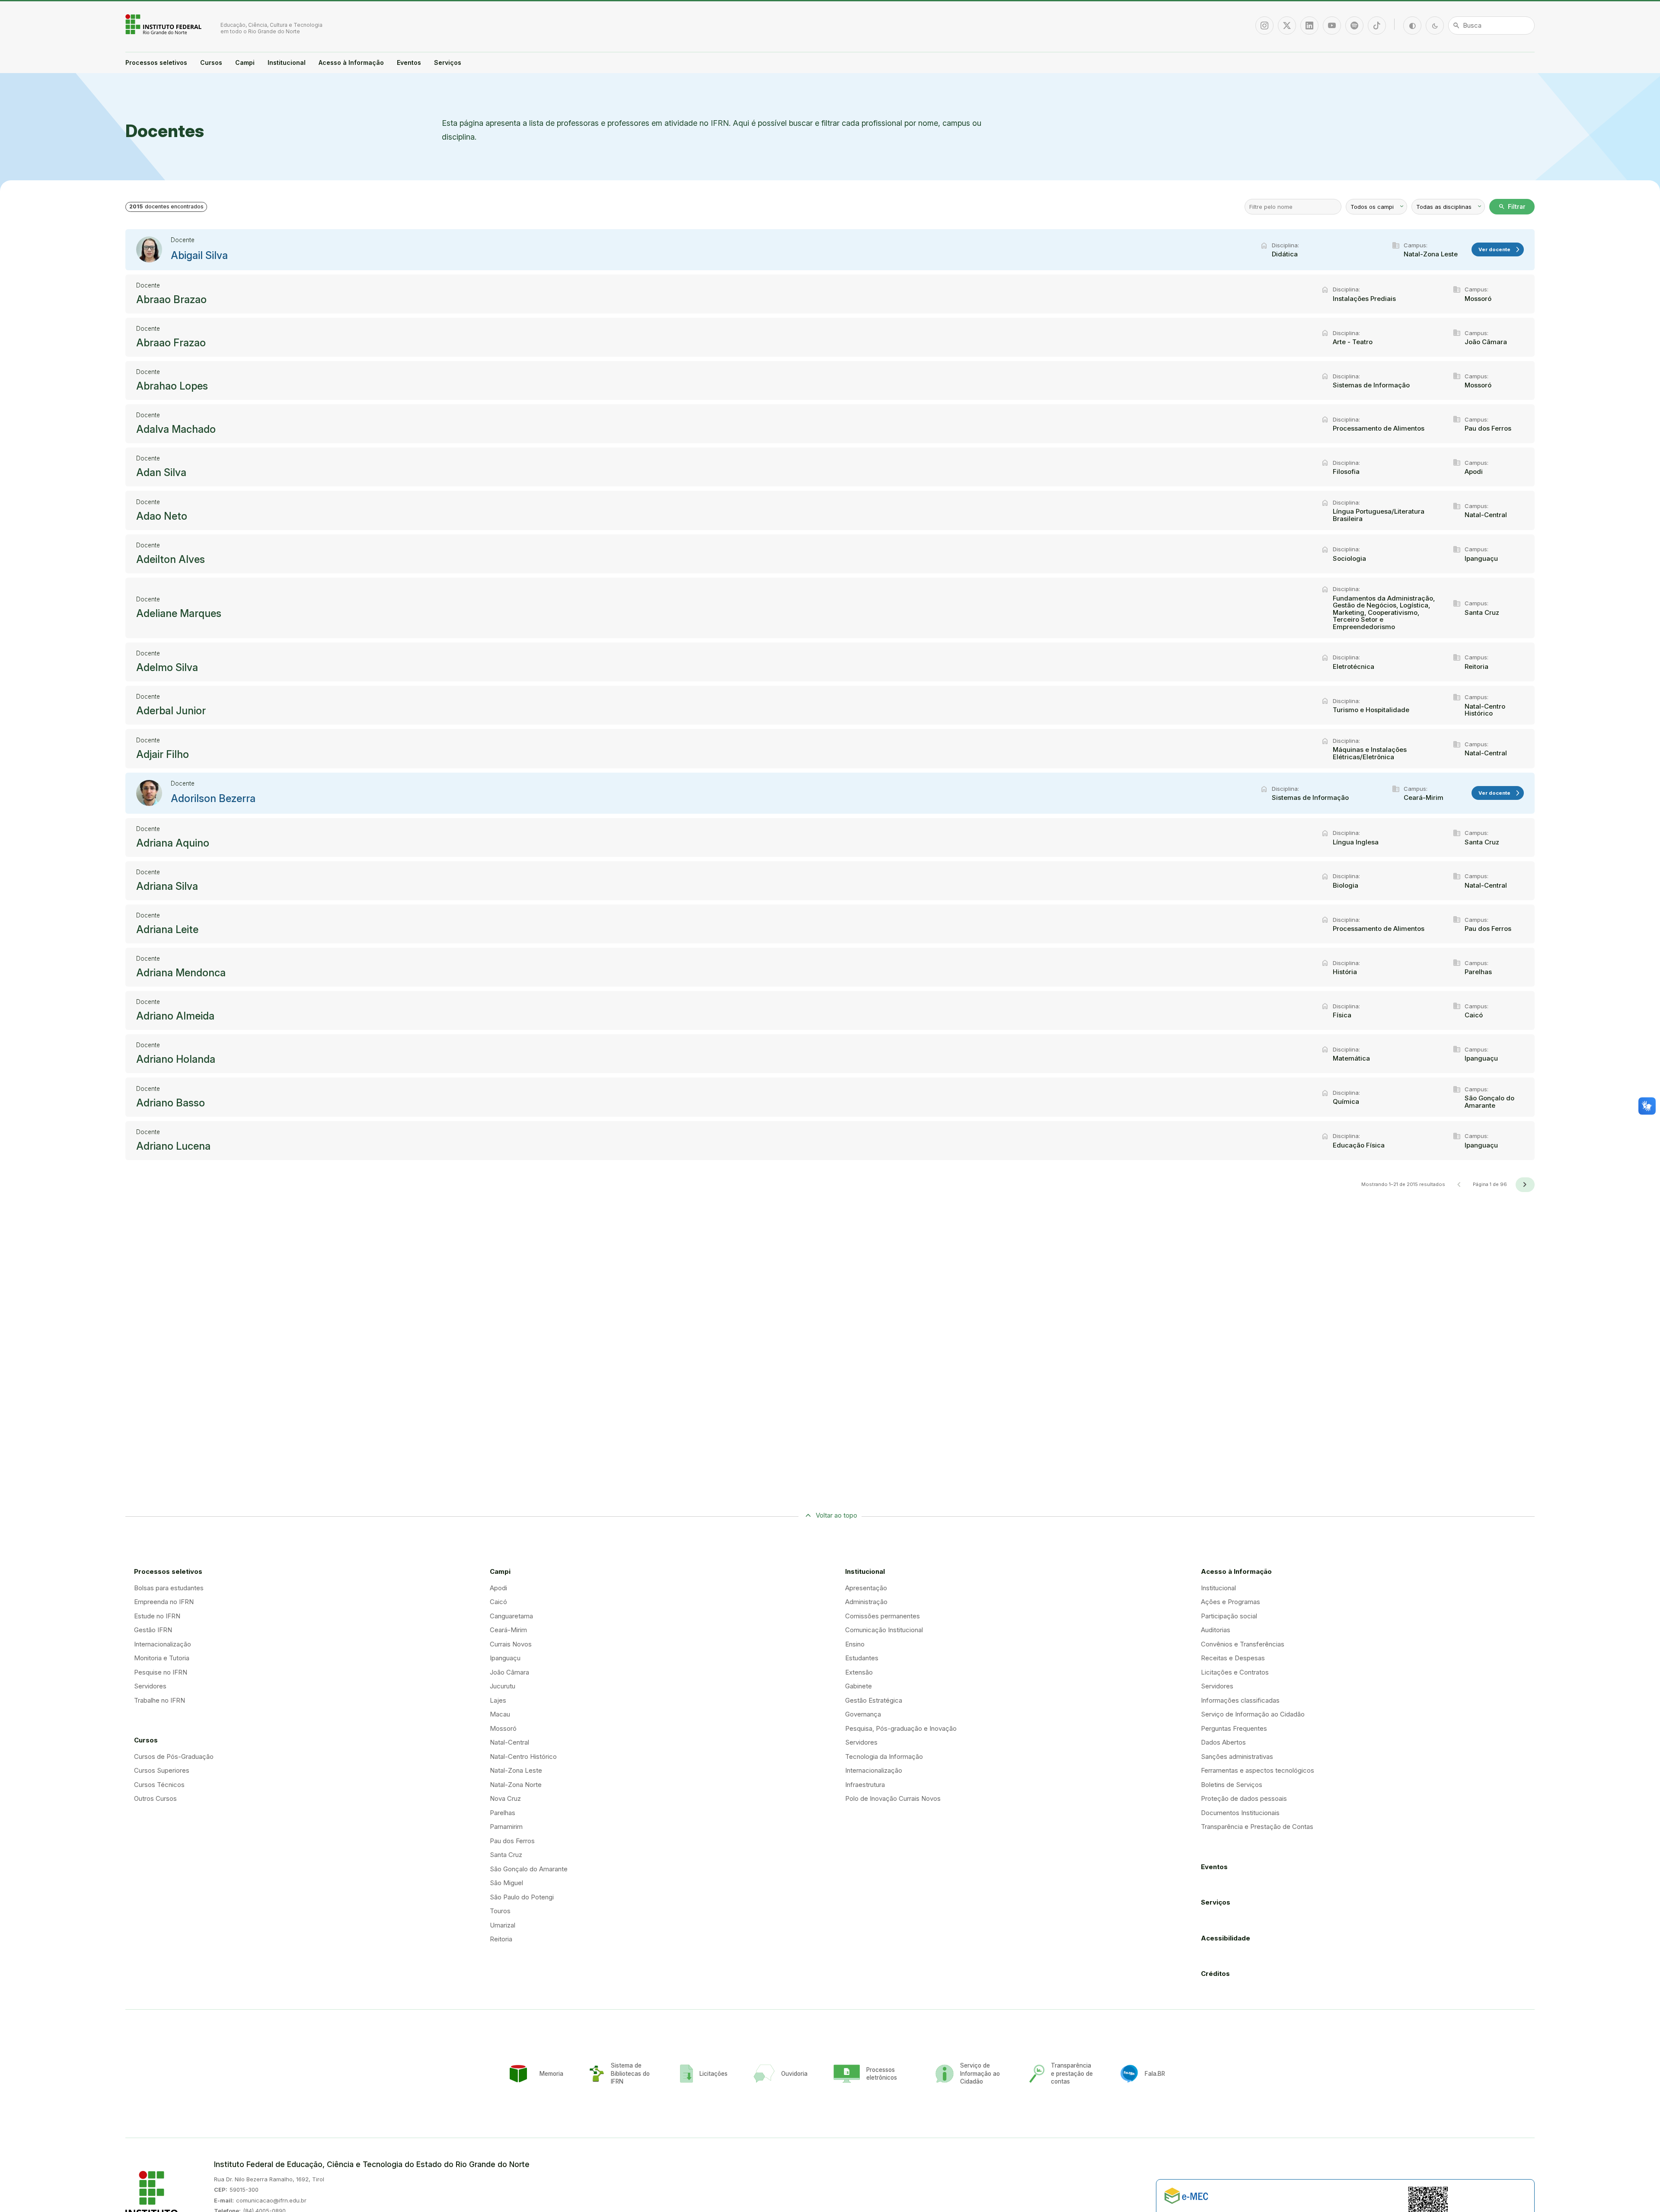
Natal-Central (509, 1742)
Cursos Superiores (162, 1770)
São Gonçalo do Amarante (529, 1869)
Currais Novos (511, 1644)
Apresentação (866, 1588)
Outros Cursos (155, 1798)
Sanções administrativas (1237, 1756)
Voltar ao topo (836, 1515)
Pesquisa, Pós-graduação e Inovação (901, 1728)
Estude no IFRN (157, 1616)
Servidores (150, 1686)
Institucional (287, 62)
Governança (863, 1714)
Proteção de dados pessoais (1244, 1798)
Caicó (498, 1602)
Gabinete (859, 1686)
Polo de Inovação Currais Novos (893, 1798)
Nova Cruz (505, 1798)
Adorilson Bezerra (213, 799)
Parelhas (503, 1813)
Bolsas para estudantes (169, 1588)
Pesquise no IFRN (161, 1672)
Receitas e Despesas (1233, 1658)
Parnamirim (506, 1827)
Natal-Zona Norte (516, 1785)
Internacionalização (163, 1644)
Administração (866, 1602)
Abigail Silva (199, 256)
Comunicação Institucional (884, 1630)
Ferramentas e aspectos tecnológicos (1258, 1770)
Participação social (1229, 1616)
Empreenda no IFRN (164, 1602)
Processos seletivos (156, 62)
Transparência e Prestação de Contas (1257, 1827)
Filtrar (1512, 207)
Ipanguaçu (505, 1658)
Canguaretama (511, 1616)
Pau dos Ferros (512, 1841)
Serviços (448, 62)
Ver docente (1500, 250)
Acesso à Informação (351, 62)
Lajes (498, 1700)
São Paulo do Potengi (522, 1897)
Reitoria (501, 1939)
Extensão (859, 1672)
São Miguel (506, 1883)
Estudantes (862, 1658)
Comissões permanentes (883, 1616)
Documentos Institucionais (1240, 1813)
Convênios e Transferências (1243, 1644)
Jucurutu (503, 1686)
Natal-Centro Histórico (523, 1756)
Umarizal (503, 1925)
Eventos (409, 62)
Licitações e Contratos (1235, 1672)
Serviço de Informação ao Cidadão (1253, 1714)
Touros (500, 1911)
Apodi (498, 1588)
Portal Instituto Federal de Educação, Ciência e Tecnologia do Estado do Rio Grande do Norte (164, 24)
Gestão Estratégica (874, 1700)
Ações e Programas (1231, 1602)
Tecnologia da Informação (884, 1756)
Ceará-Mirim (508, 1630)
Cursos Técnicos (159, 1785)
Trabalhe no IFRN (160, 1700)
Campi (245, 62)
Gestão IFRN (153, 1630)
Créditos (1215, 1974)
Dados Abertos (1223, 1742)
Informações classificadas (1240, 1700)
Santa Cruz (506, 1855)
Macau (500, 1714)
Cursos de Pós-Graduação (174, 1756)
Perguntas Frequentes (1234, 1728)
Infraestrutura (865, 1785)
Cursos (211, 62)
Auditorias (1216, 1630)
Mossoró (503, 1728)
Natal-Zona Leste (516, 1770)
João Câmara (509, 1672)
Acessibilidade (1226, 1938)
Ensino (855, 1644)
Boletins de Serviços (1232, 1785)
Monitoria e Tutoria (162, 1658)
